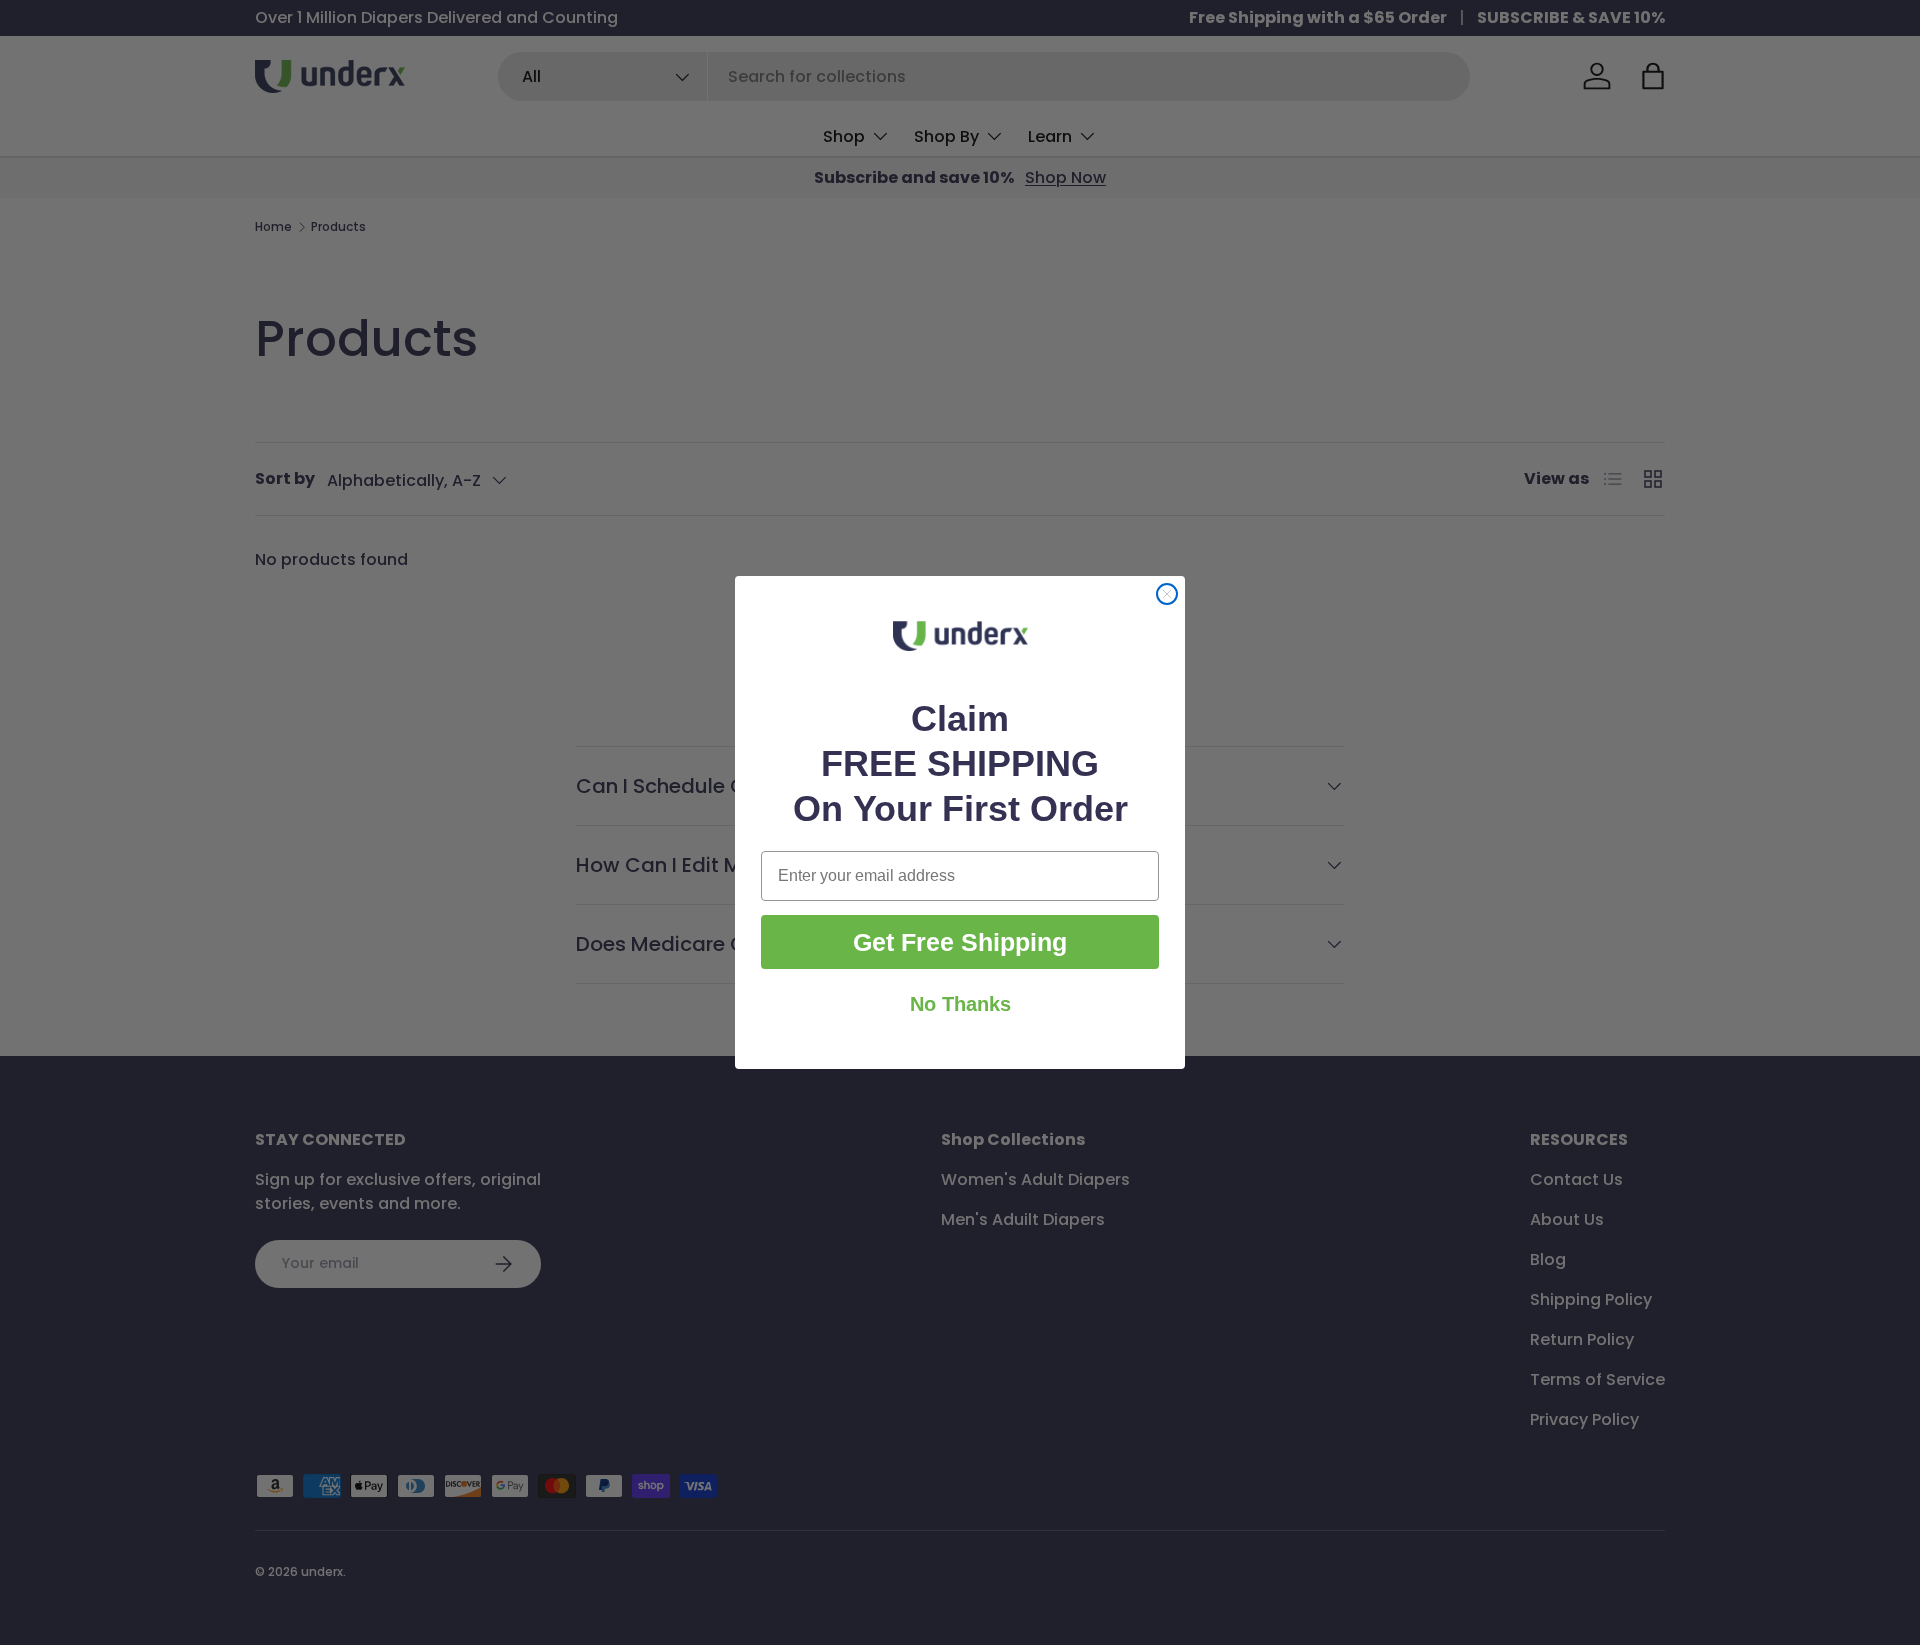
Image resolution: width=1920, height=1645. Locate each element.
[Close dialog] (1167, 594)
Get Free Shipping (960, 942)
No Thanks (960, 1004)
